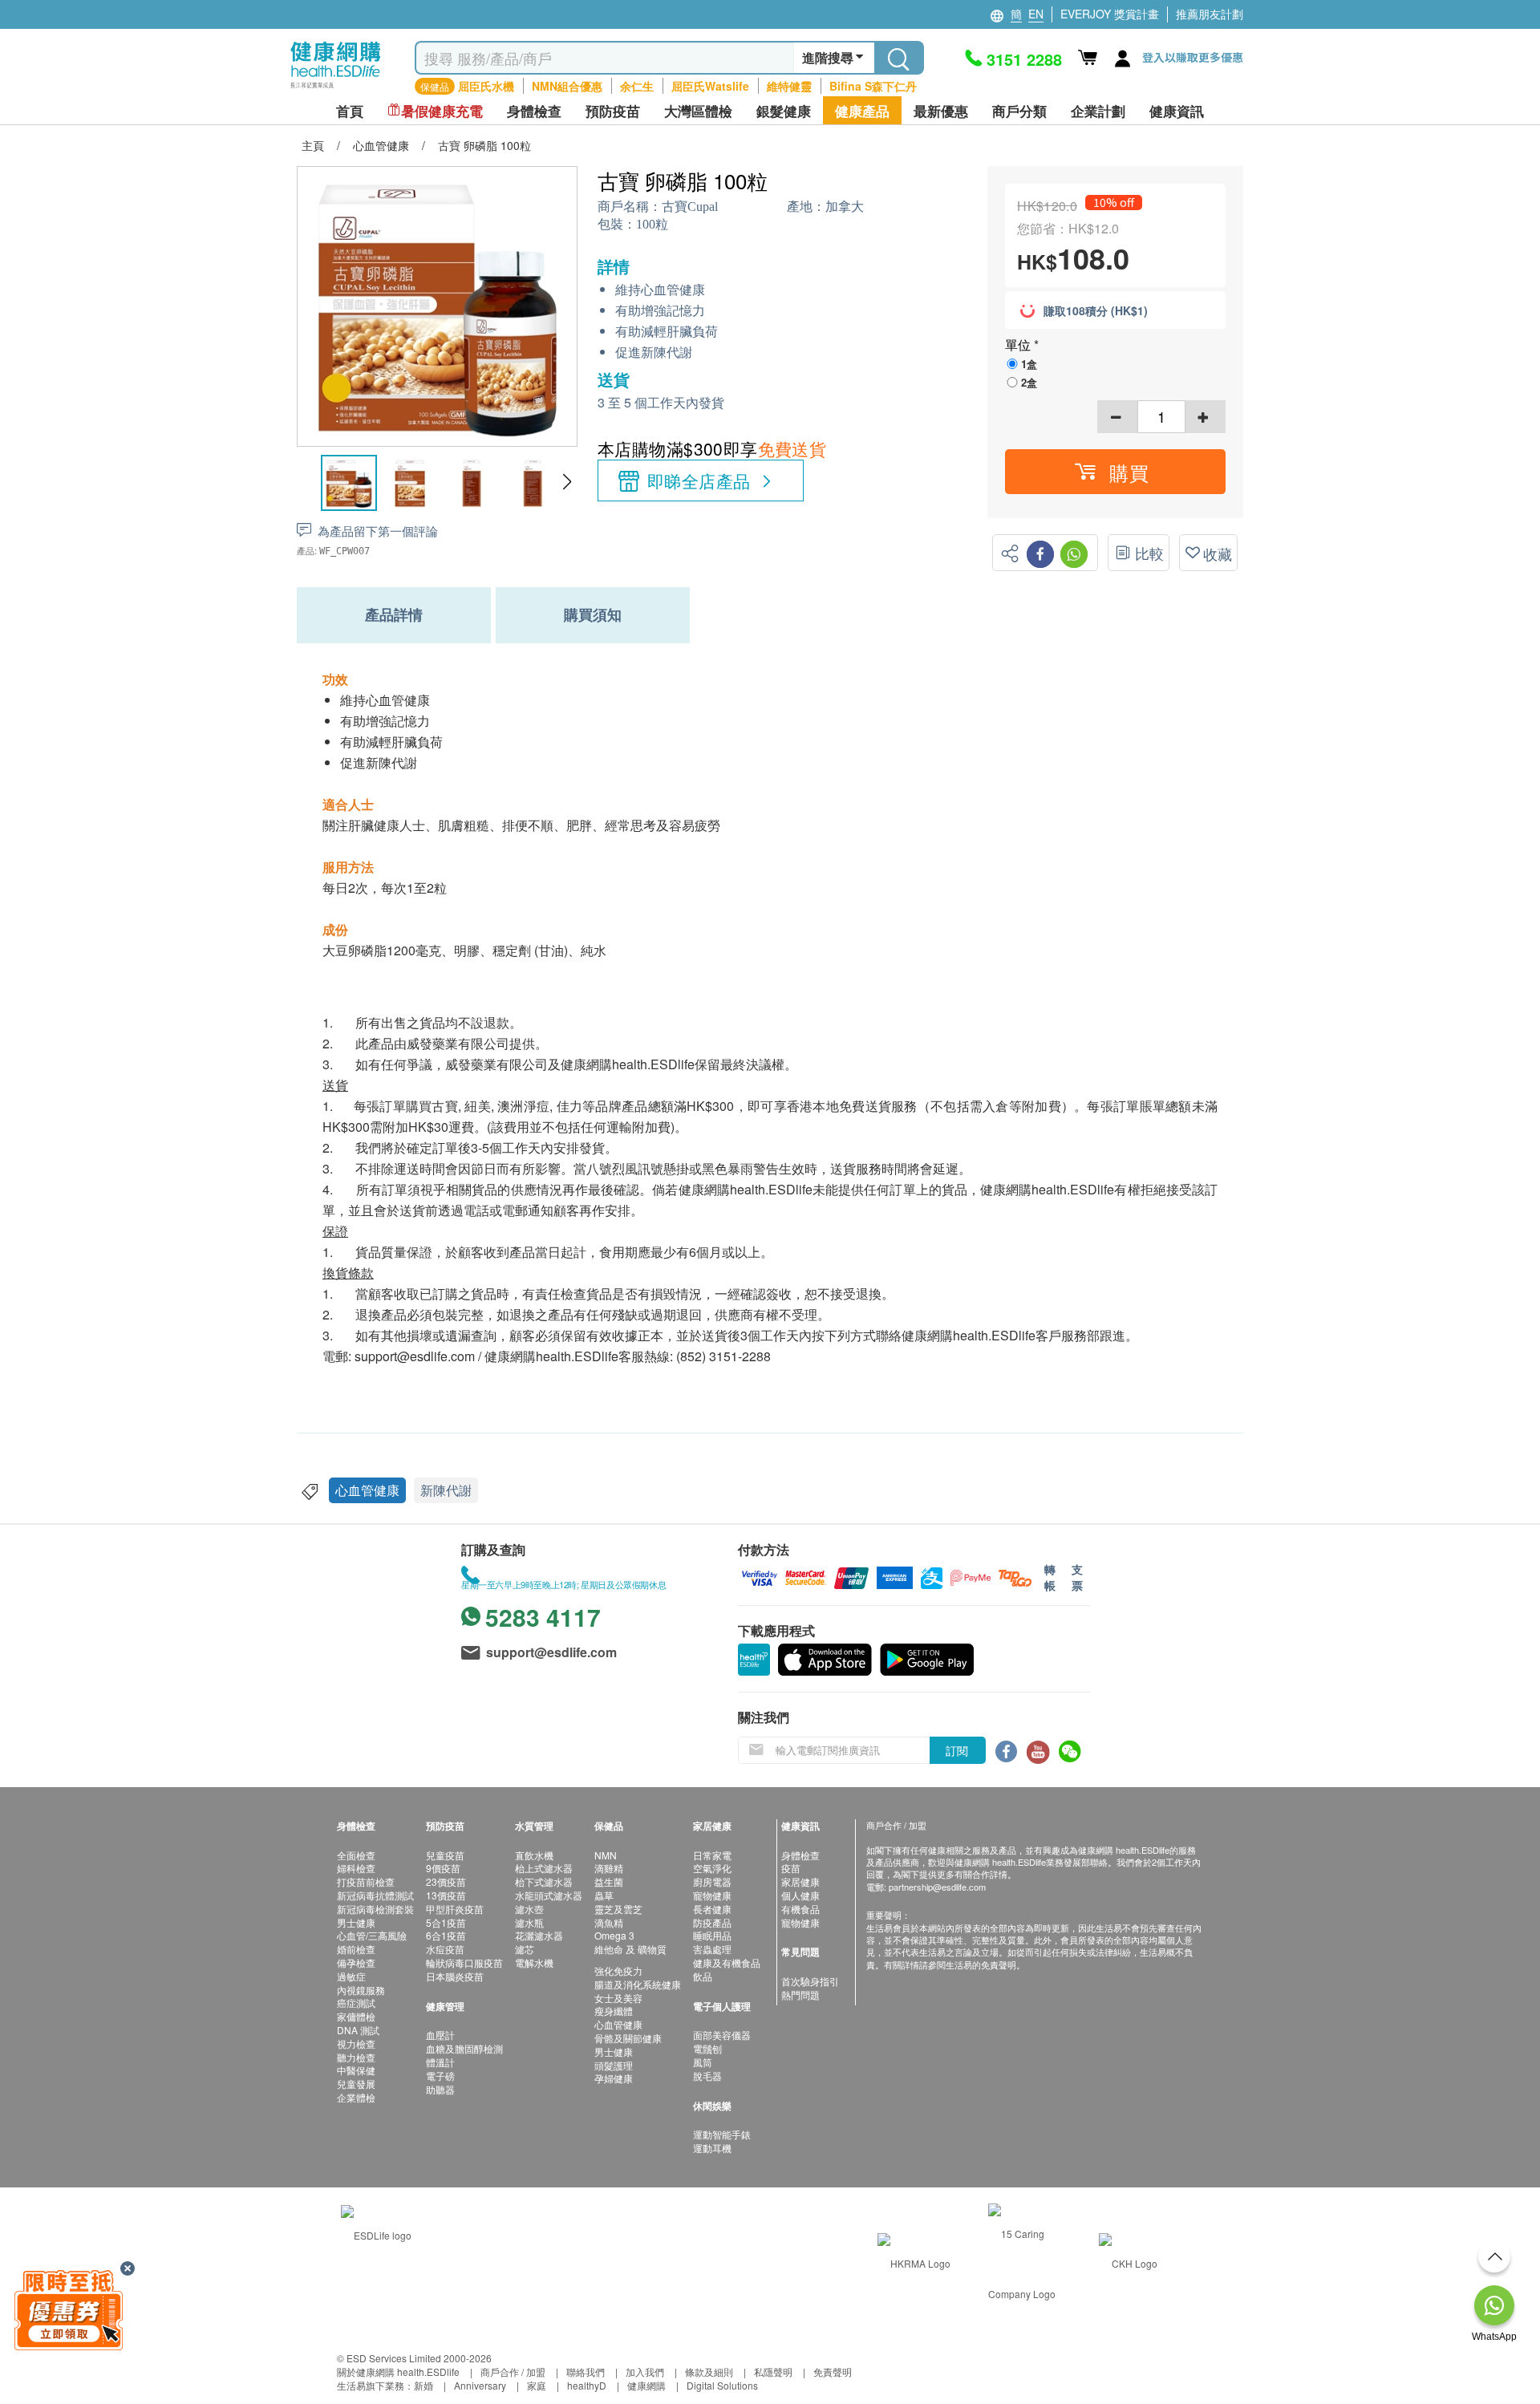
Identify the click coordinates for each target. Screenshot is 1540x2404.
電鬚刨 (707, 2048)
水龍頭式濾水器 (549, 1895)
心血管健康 (367, 1490)
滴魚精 (609, 1922)
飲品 (703, 1976)
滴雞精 (609, 1868)
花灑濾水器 (539, 1935)
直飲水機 (534, 1855)
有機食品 (800, 1909)
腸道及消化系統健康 (638, 1984)
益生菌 (609, 1881)
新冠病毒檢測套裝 (375, 1909)
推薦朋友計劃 (1210, 14)
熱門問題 (800, 1995)
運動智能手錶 (722, 2134)
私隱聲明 (773, 2372)
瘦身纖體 (614, 2011)
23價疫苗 (446, 1881)
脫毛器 (707, 2076)
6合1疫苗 (446, 1935)
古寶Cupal (690, 207)
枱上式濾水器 (544, 1868)
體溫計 (440, 2062)
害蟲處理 (712, 1949)
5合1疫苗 (446, 1922)
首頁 (350, 111)
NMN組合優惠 (567, 86)
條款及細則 (709, 2372)
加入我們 (645, 2372)
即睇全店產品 (699, 480)
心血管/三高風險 (372, 1935)
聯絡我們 (586, 2372)
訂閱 (957, 1750)
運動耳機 (712, 2148)
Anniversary (480, 2385)
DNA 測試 (358, 2030)
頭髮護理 (614, 2065)
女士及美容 (618, 1998)
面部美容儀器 (722, 2035)
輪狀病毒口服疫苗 (464, 1962)
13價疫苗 (446, 1895)
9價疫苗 (443, 1868)
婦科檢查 (356, 1868)
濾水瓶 (529, 1922)
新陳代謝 (446, 1490)
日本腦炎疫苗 (455, 1976)
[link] (376, 2234)
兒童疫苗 (445, 1855)
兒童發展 (356, 2084)
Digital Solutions (722, 2385)
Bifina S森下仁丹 (873, 86)
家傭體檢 (356, 2016)
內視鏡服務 (361, 1990)
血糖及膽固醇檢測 (464, 2048)
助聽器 (440, 2089)
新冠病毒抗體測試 (375, 1895)
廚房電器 (712, 1881)
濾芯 (525, 1949)
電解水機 (534, 1962)
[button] (567, 482)
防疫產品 (712, 1922)
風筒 (703, 2062)
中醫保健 (356, 2070)
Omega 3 (614, 1935)
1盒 (1029, 364)
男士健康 (356, 1922)
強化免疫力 (618, 1970)
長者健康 (712, 1909)
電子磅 (440, 2076)
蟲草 (604, 1895)
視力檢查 (356, 2043)
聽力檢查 (356, 2057)
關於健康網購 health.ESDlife (398, 2372)
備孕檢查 (356, 1962)
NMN (606, 1855)
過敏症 (351, 1976)
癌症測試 (356, 2003)
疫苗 (791, 1868)
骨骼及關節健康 (628, 2038)
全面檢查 (356, 1855)
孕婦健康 (614, 2078)
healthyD (587, 2385)
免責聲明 (833, 2372)
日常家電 (712, 1855)
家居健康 (800, 1881)
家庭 (537, 2385)
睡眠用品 (712, 1935)
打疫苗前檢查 (366, 1881)
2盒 (1029, 382)
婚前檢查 (356, 1949)
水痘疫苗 (445, 1949)
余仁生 (637, 86)
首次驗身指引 (810, 1981)
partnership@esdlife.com (937, 1887)
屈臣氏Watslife (710, 86)
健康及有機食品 (727, 1962)
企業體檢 (356, 2097)
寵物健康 (712, 1895)
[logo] (336, 89)
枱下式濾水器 (544, 1881)
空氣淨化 (712, 1868)
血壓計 (440, 2035)
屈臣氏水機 (486, 86)
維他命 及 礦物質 (630, 1949)
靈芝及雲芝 (618, 1909)
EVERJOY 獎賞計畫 (1110, 14)
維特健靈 (789, 86)
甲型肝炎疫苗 (455, 1909)
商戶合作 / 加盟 (513, 2372)
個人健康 (800, 1895)
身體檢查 (800, 1855)
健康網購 (646, 2385)
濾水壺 (529, 1909)
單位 (1019, 345)
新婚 (423, 2385)
